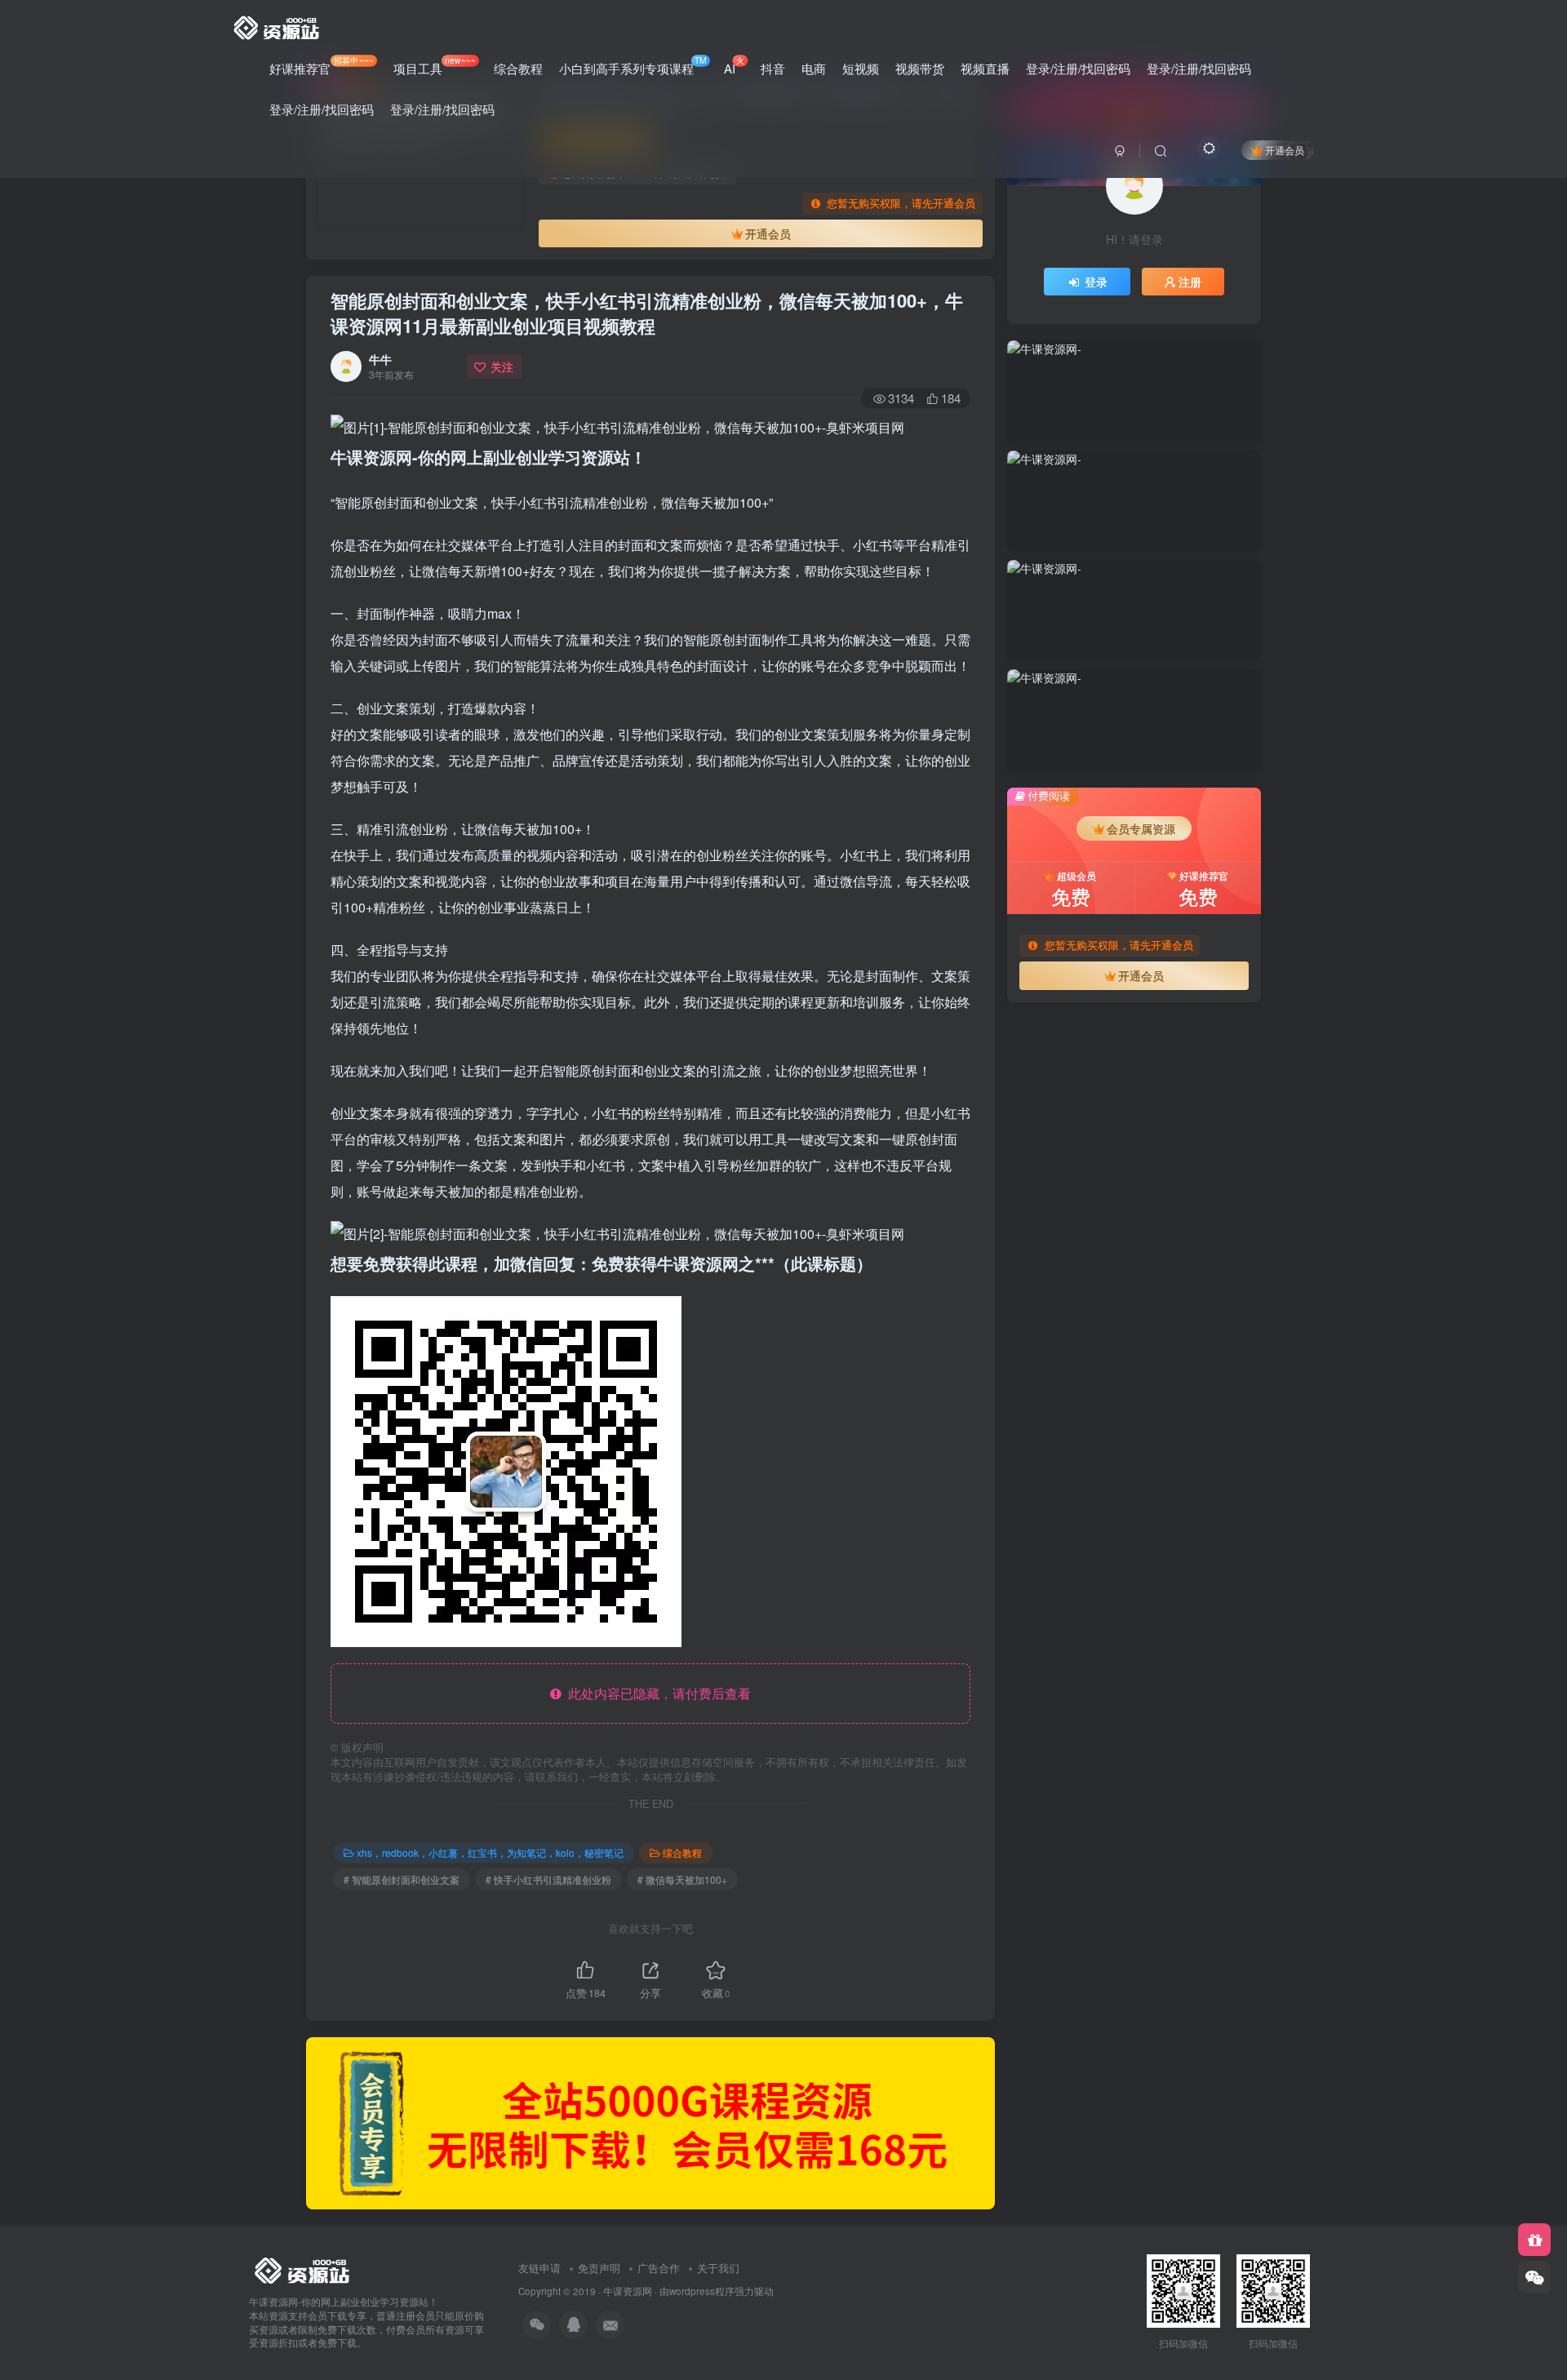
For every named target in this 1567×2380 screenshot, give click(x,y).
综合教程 (518, 68)
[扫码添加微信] (1534, 2277)
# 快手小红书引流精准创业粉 (548, 1879)
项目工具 (434, 65)
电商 (814, 68)
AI (734, 65)
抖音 (773, 68)
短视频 (861, 68)
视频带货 (920, 68)
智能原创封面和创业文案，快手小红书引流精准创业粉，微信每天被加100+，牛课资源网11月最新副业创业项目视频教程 (647, 313)
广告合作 (659, 2268)
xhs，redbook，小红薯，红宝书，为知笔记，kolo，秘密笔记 (490, 1852)
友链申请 (539, 2268)
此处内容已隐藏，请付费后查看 (656, 1693)
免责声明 (599, 2268)
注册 (1190, 282)
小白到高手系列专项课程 (633, 65)
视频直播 (985, 68)
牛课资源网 (628, 2291)
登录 (1096, 282)
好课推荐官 (322, 65)
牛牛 (380, 359)
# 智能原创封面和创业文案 (402, 1879)
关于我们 (718, 2268)
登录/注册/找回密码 (1078, 68)
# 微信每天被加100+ (682, 1879)
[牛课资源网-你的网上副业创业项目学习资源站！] (277, 25)
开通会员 (1285, 150)
